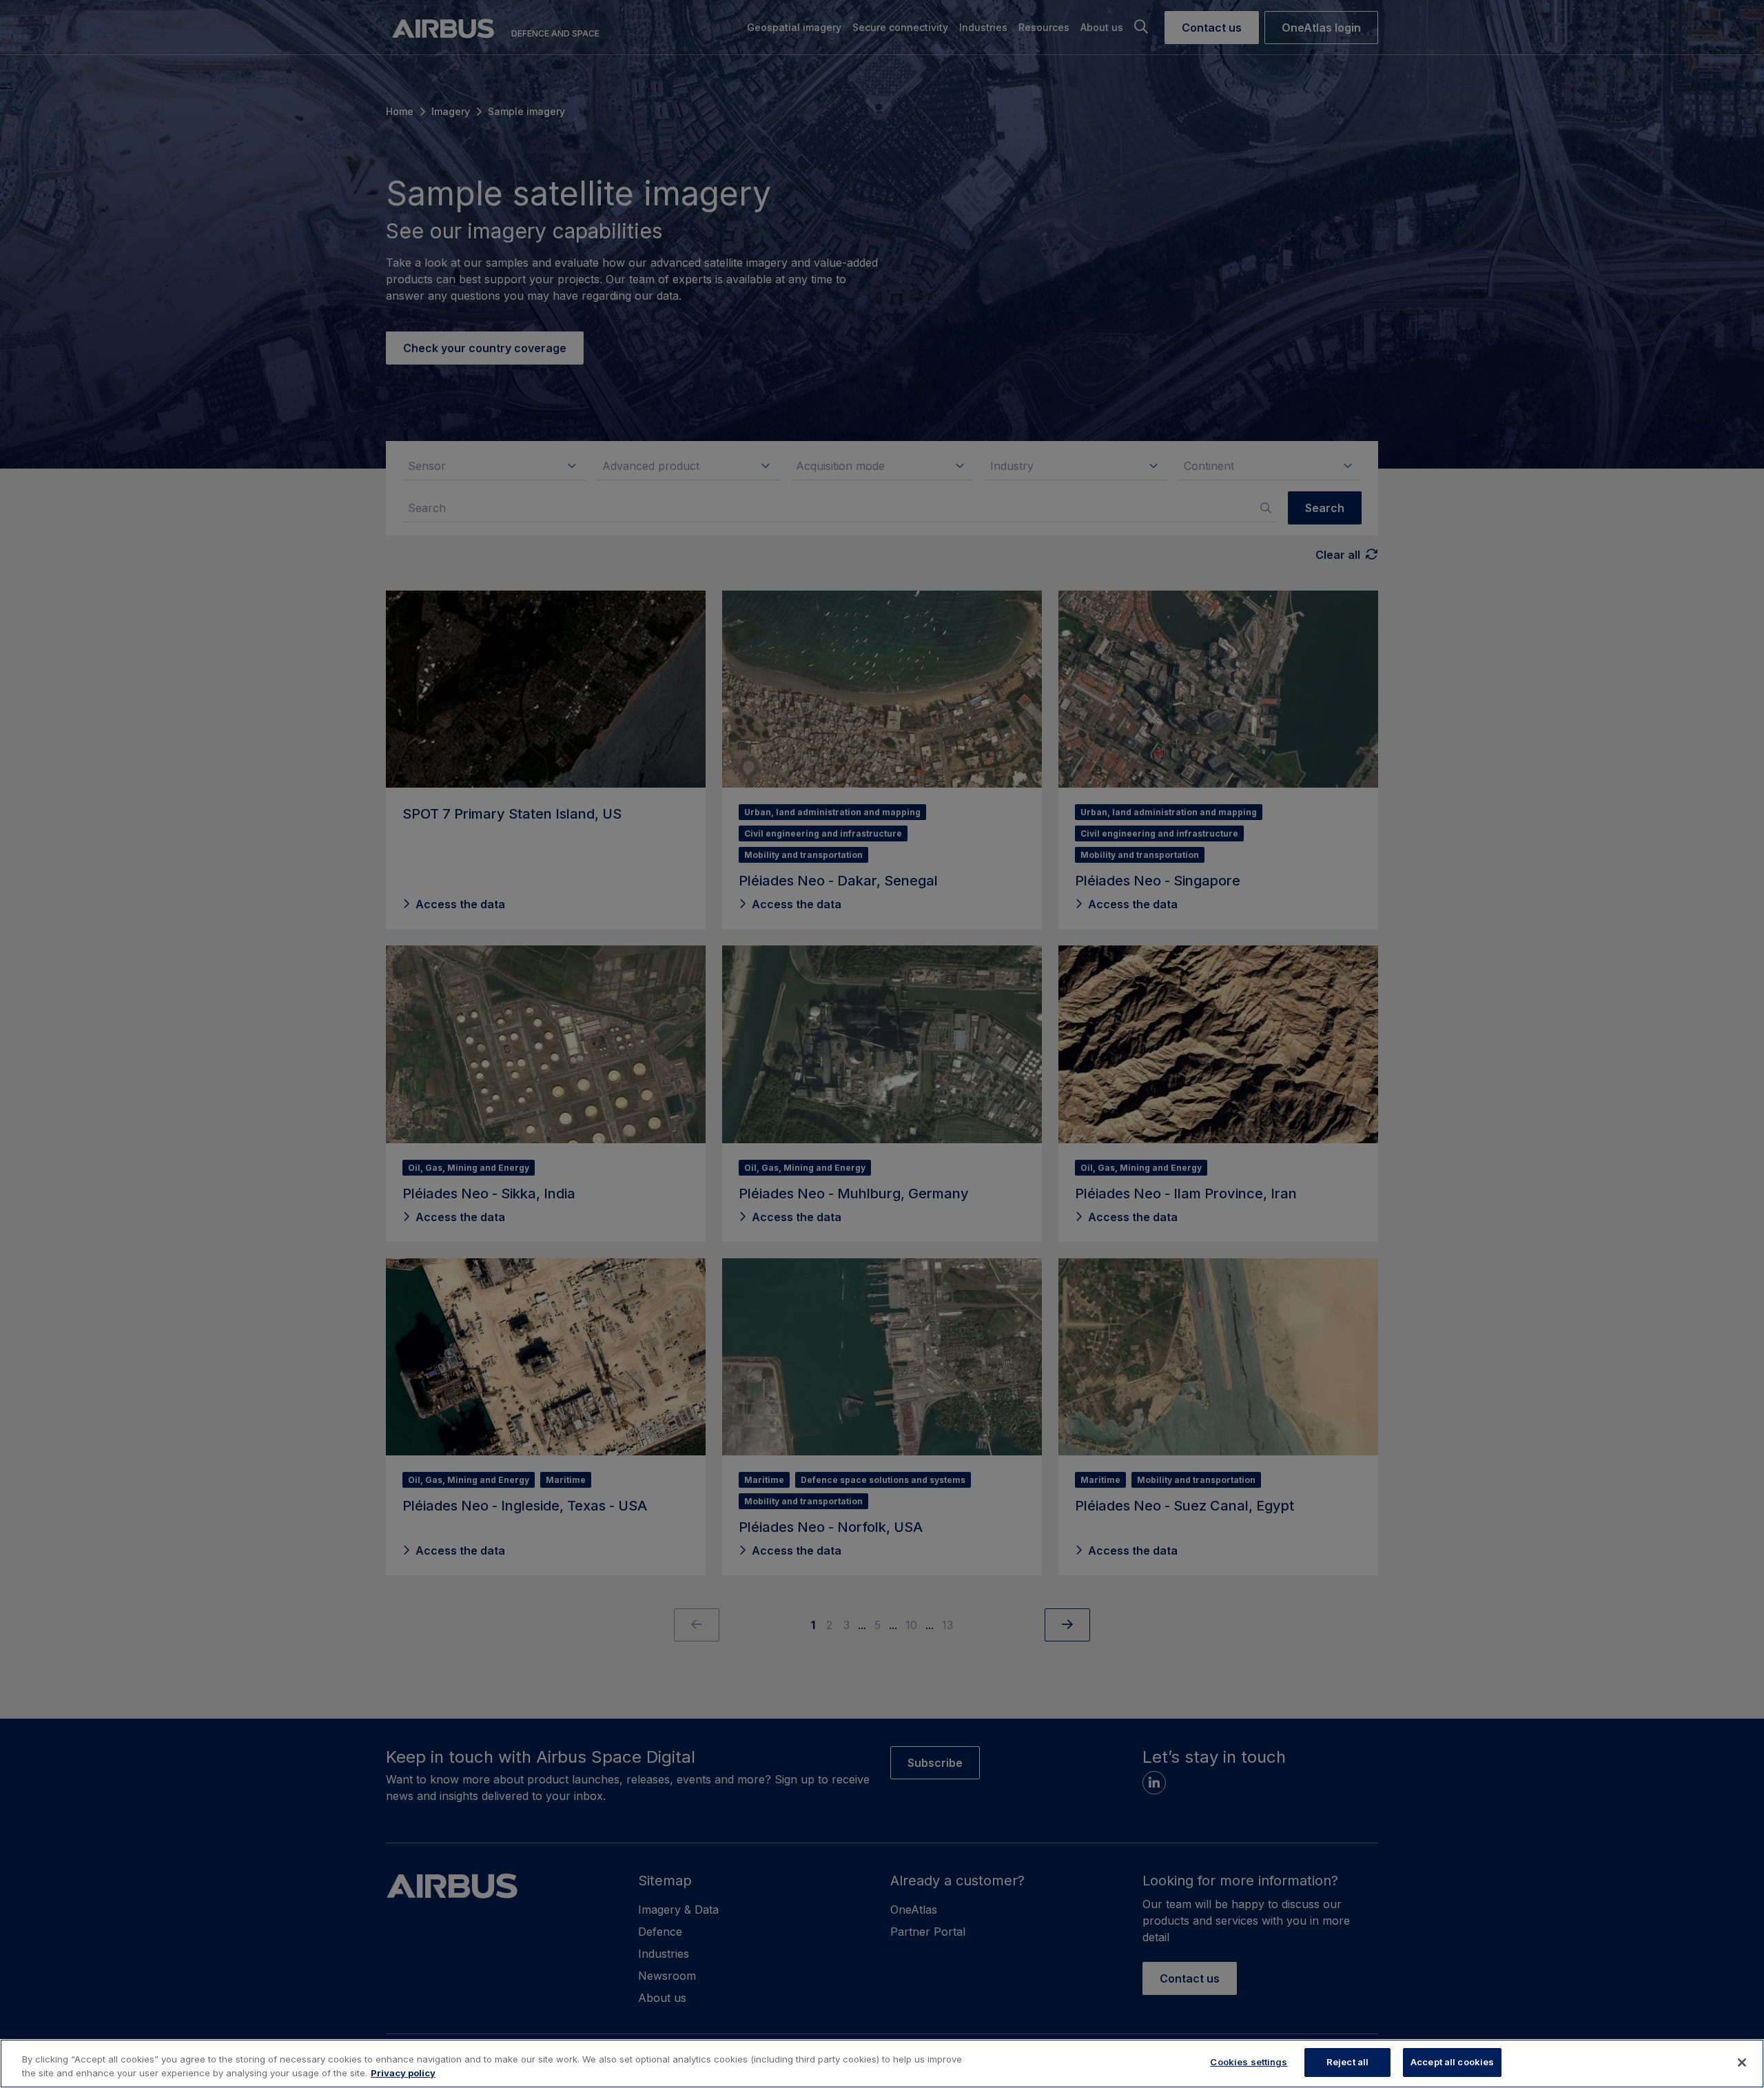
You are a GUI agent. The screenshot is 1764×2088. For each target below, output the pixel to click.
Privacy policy (403, 2073)
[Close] (1742, 2063)
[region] (882, 2064)
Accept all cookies (1452, 2062)
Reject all (1347, 2062)
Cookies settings (1249, 2062)
